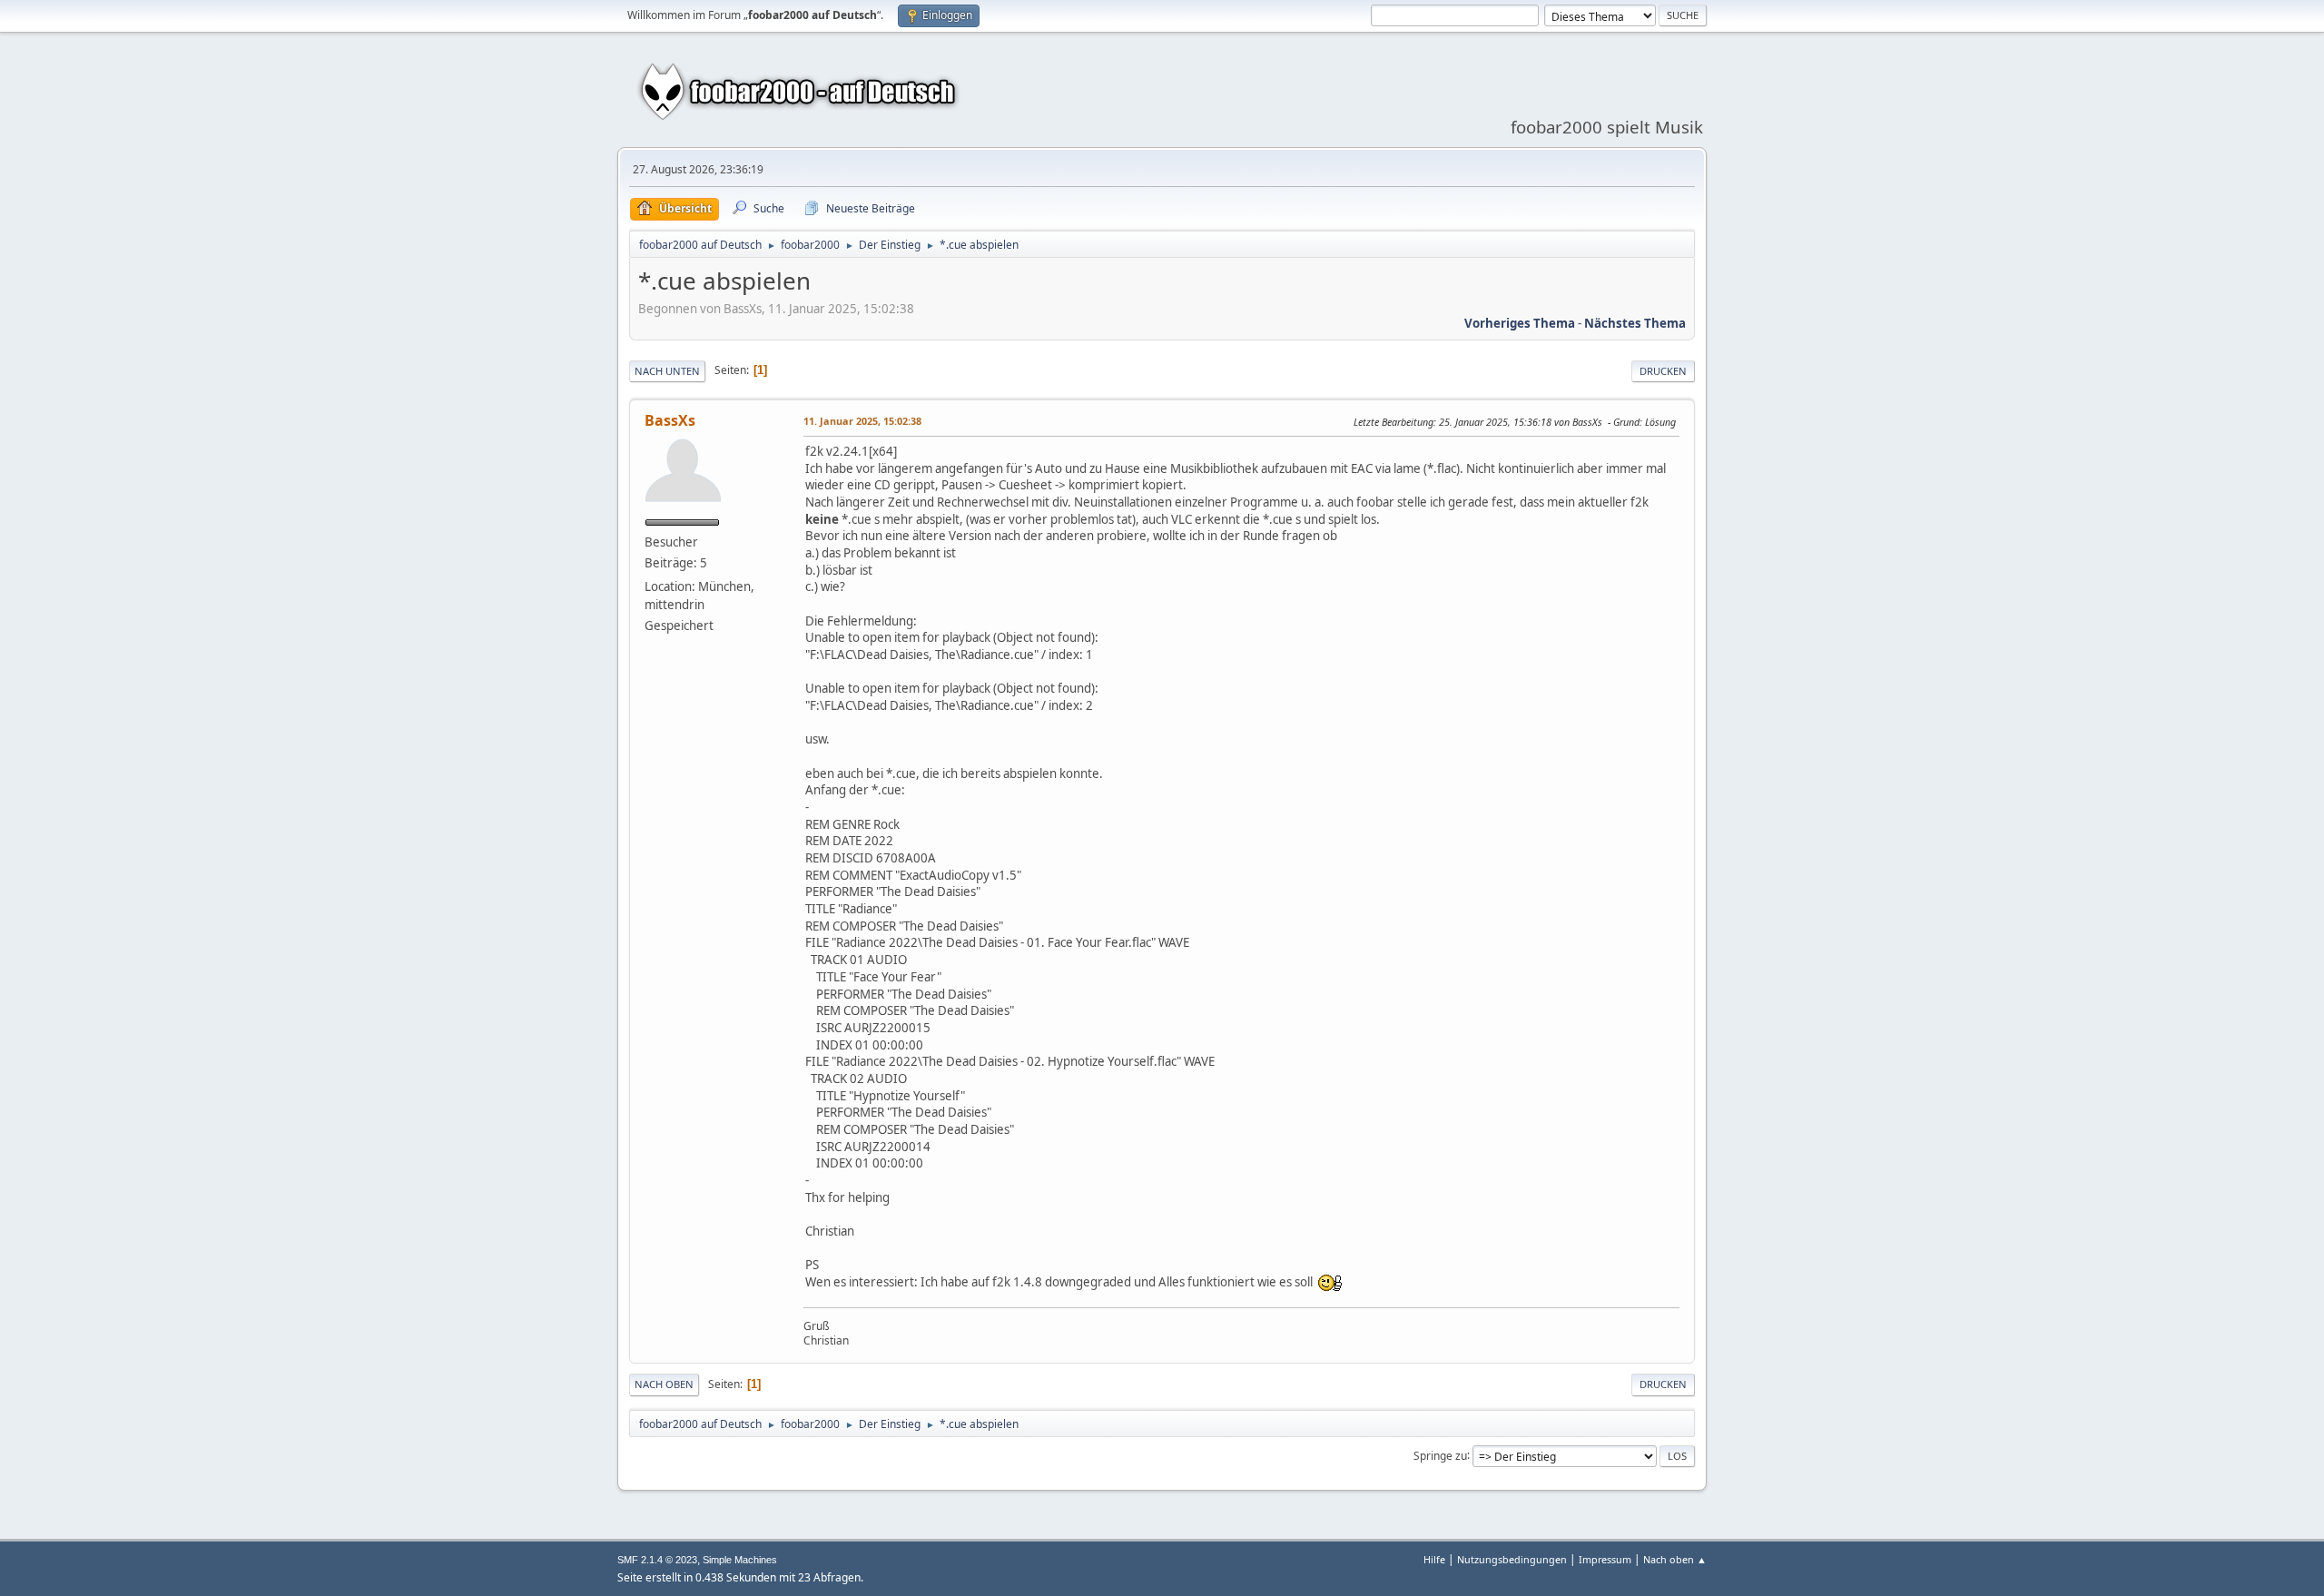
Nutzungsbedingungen (1512, 1559)
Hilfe (1434, 1559)
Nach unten (667, 371)
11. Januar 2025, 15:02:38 (862, 421)
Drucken (1663, 371)
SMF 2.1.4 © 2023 (657, 1560)
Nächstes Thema (1635, 323)
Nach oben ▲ (1675, 1559)
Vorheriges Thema (1520, 323)
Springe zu (1440, 1455)
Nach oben (664, 1384)
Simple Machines (740, 1560)
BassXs (670, 420)
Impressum (1605, 1559)
